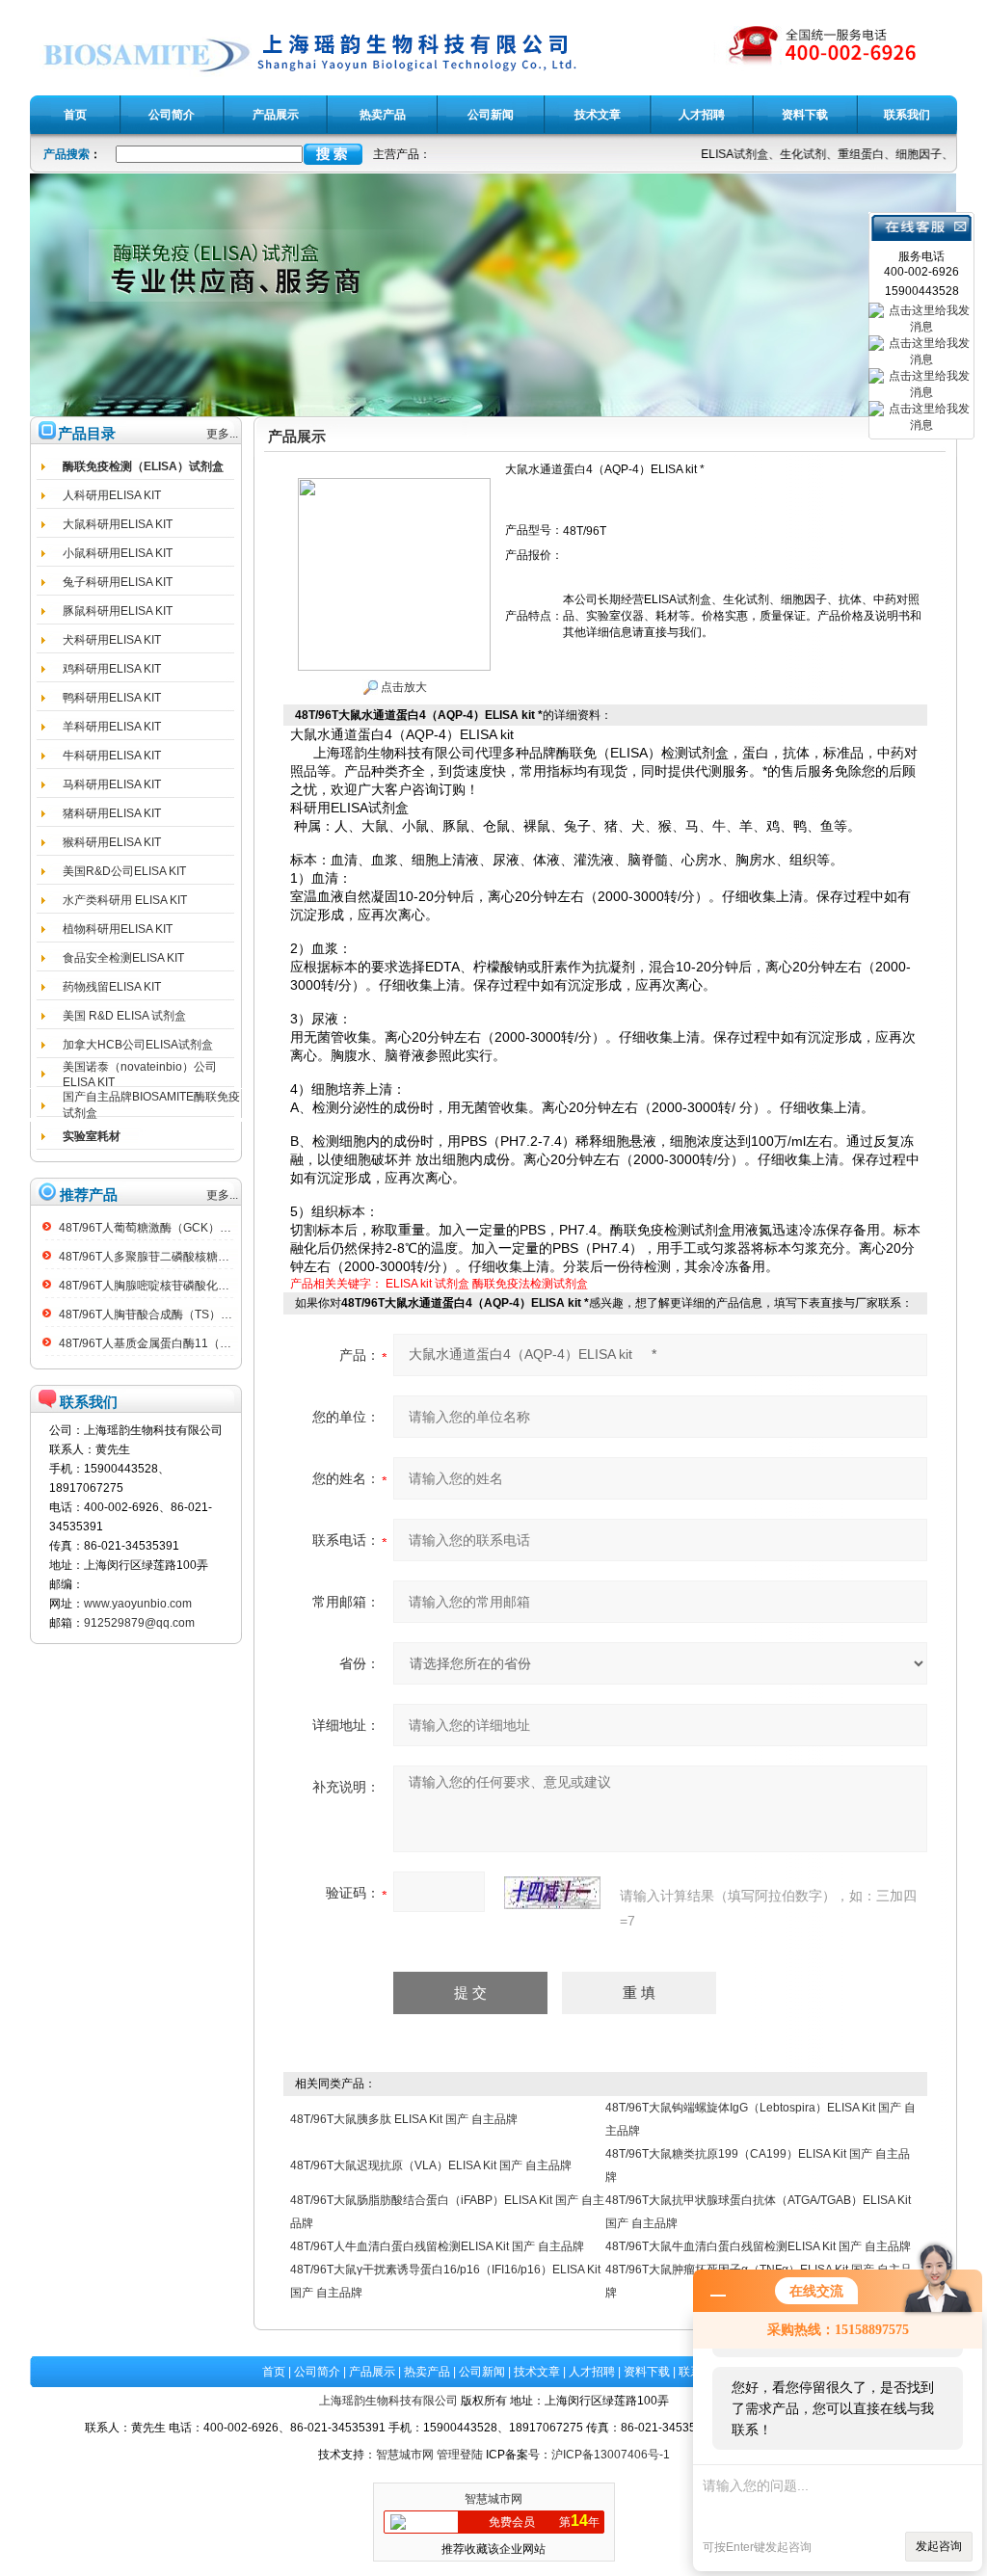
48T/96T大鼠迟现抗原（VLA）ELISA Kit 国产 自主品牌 (431, 2165)
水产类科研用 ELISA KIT (125, 900)
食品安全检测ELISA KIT (123, 958)
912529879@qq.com (139, 1623)
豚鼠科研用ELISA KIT (118, 611)
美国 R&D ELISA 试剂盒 (124, 1016)
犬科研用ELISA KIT (112, 640)
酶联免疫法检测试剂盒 (530, 1284)
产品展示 (372, 2372)
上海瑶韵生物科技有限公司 (388, 2401)
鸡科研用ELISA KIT (112, 669)
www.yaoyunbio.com (138, 1604)
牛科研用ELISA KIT (112, 756)
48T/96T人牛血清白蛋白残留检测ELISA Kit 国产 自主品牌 (437, 2246)
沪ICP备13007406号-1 (611, 2455)
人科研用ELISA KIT (112, 495)
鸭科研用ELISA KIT (112, 698)
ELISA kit (409, 1284)
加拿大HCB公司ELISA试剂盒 (138, 1045)
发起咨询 (939, 2546)
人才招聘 (592, 2372)
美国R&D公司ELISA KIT (124, 871)
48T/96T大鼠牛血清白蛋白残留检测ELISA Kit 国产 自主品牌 (758, 2246)
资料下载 (647, 2372)
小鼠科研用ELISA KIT (118, 553)
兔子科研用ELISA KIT (118, 582)
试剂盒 (452, 1284)
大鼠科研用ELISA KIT (118, 524)
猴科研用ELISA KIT (112, 842)
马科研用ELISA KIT (112, 784)
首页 (274, 2372)
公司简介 (317, 2372)
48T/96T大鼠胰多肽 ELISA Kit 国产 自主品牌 (404, 2119)
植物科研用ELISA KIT (118, 929)
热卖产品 (427, 2372)
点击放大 (402, 687)
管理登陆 (460, 2455)
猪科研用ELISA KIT (112, 813)
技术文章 (537, 2372)
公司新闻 (482, 2372)
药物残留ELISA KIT (112, 987)
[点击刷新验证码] (552, 1893)
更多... (222, 434)
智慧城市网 (405, 2455)
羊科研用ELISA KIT (112, 727)
